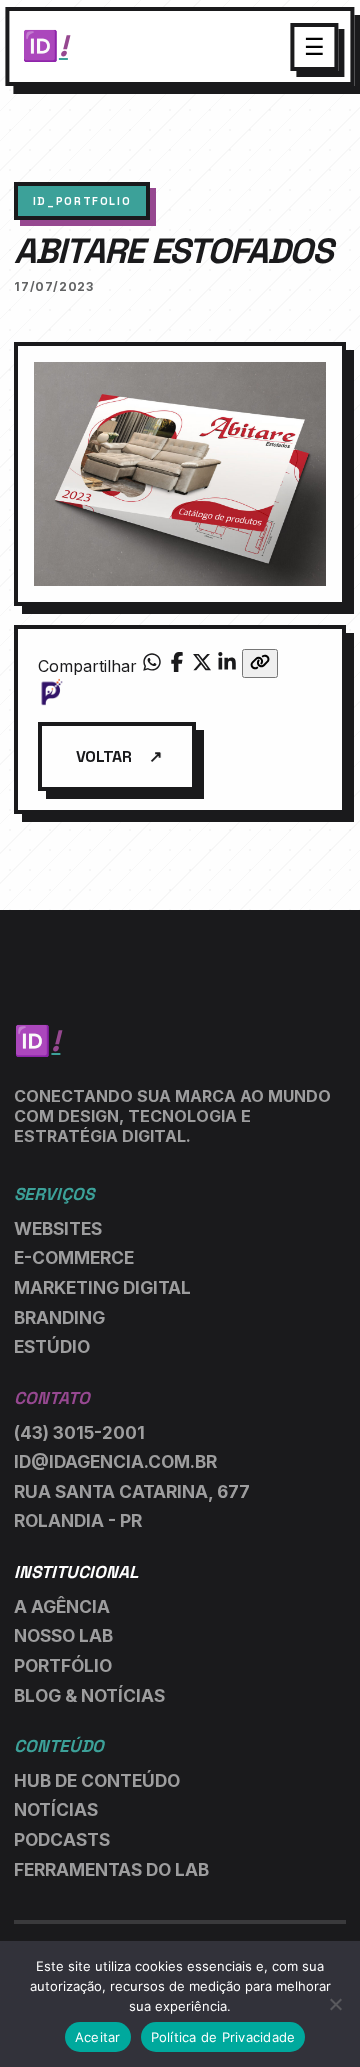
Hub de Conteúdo (97, 1780)
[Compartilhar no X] (204, 666)
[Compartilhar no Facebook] (179, 666)
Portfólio (63, 1665)
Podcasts (62, 1839)
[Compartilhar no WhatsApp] (154, 666)
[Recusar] (335, 2004)
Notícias (56, 1809)
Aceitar (98, 2037)
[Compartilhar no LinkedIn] (229, 666)
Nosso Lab (63, 1635)
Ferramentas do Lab (111, 1869)
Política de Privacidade (223, 2037)
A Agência (62, 1606)
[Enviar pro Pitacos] (180, 692)
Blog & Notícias (89, 1695)
